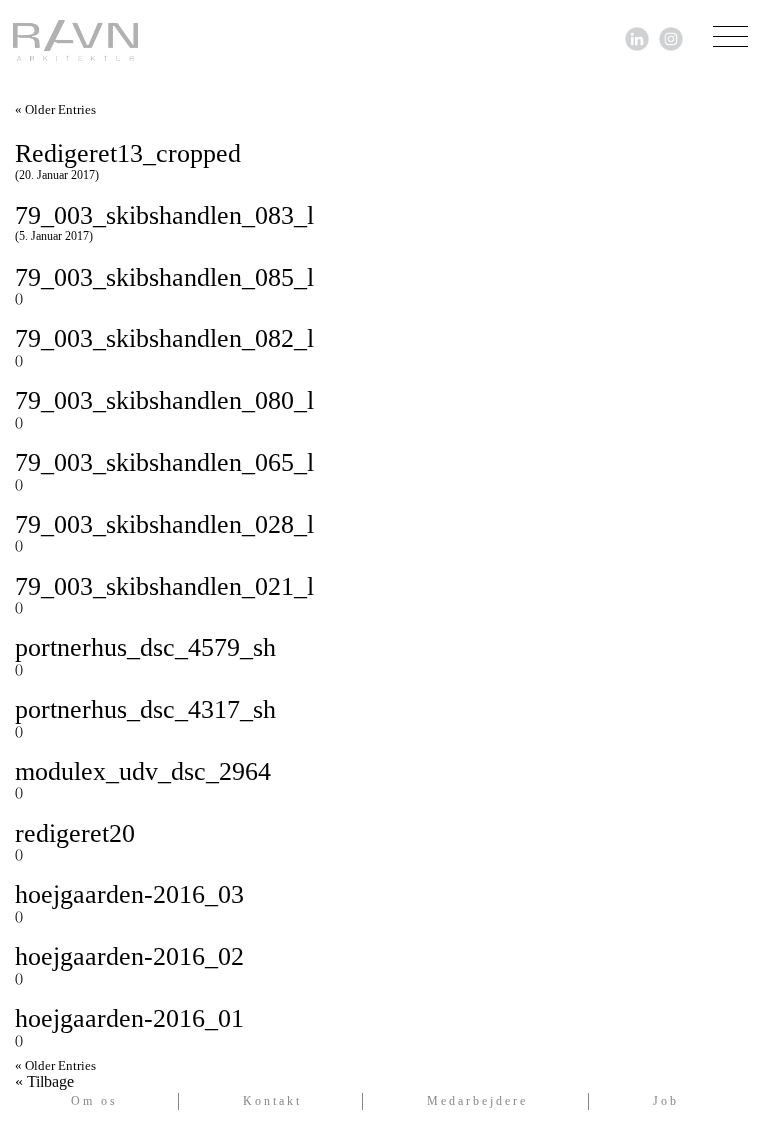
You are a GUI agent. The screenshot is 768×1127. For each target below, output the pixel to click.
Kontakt (272, 1101)
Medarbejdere (477, 1101)
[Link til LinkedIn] (637, 37)
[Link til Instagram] (671, 37)
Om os (94, 1101)
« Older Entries (55, 109)
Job (666, 1101)
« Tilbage (44, 1082)
